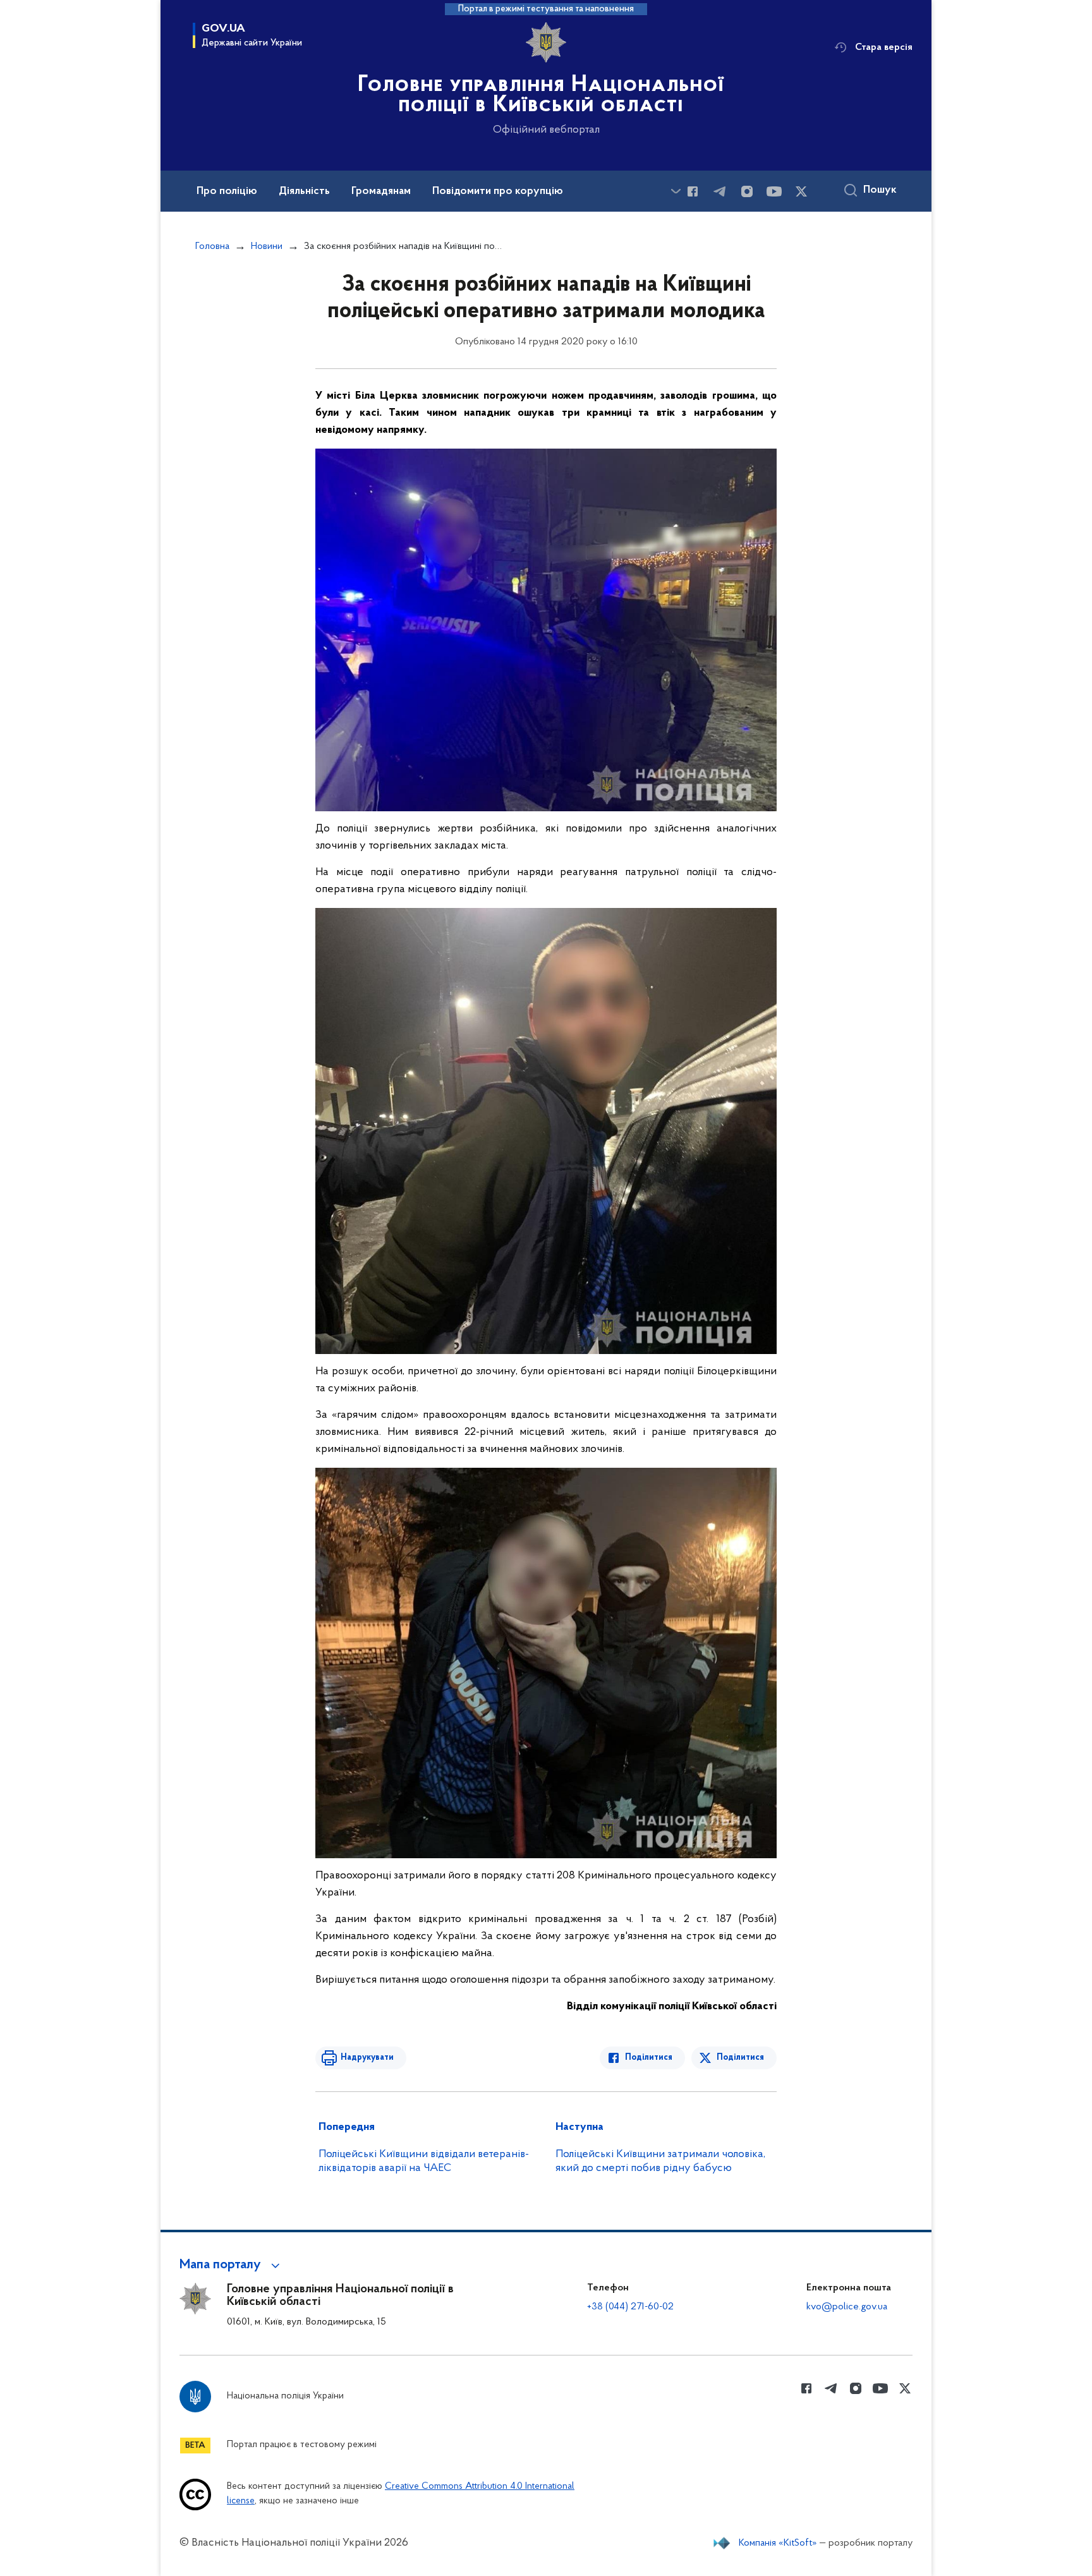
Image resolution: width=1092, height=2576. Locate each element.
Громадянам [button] (381, 191)
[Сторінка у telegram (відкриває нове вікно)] (720, 191)
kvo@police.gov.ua (847, 2307)
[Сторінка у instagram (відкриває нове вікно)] (747, 191)
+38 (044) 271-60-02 (630, 2307)
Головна (212, 246)
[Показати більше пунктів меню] (676, 191)
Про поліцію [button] (227, 191)
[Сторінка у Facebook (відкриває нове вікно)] (693, 191)
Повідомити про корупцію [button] (498, 191)
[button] (232, 2265)
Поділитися (649, 2058)
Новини (267, 246)
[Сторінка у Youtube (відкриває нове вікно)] (774, 191)
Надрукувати (367, 2058)
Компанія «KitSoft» (778, 2543)
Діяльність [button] (304, 191)
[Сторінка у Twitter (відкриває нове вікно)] (801, 191)
